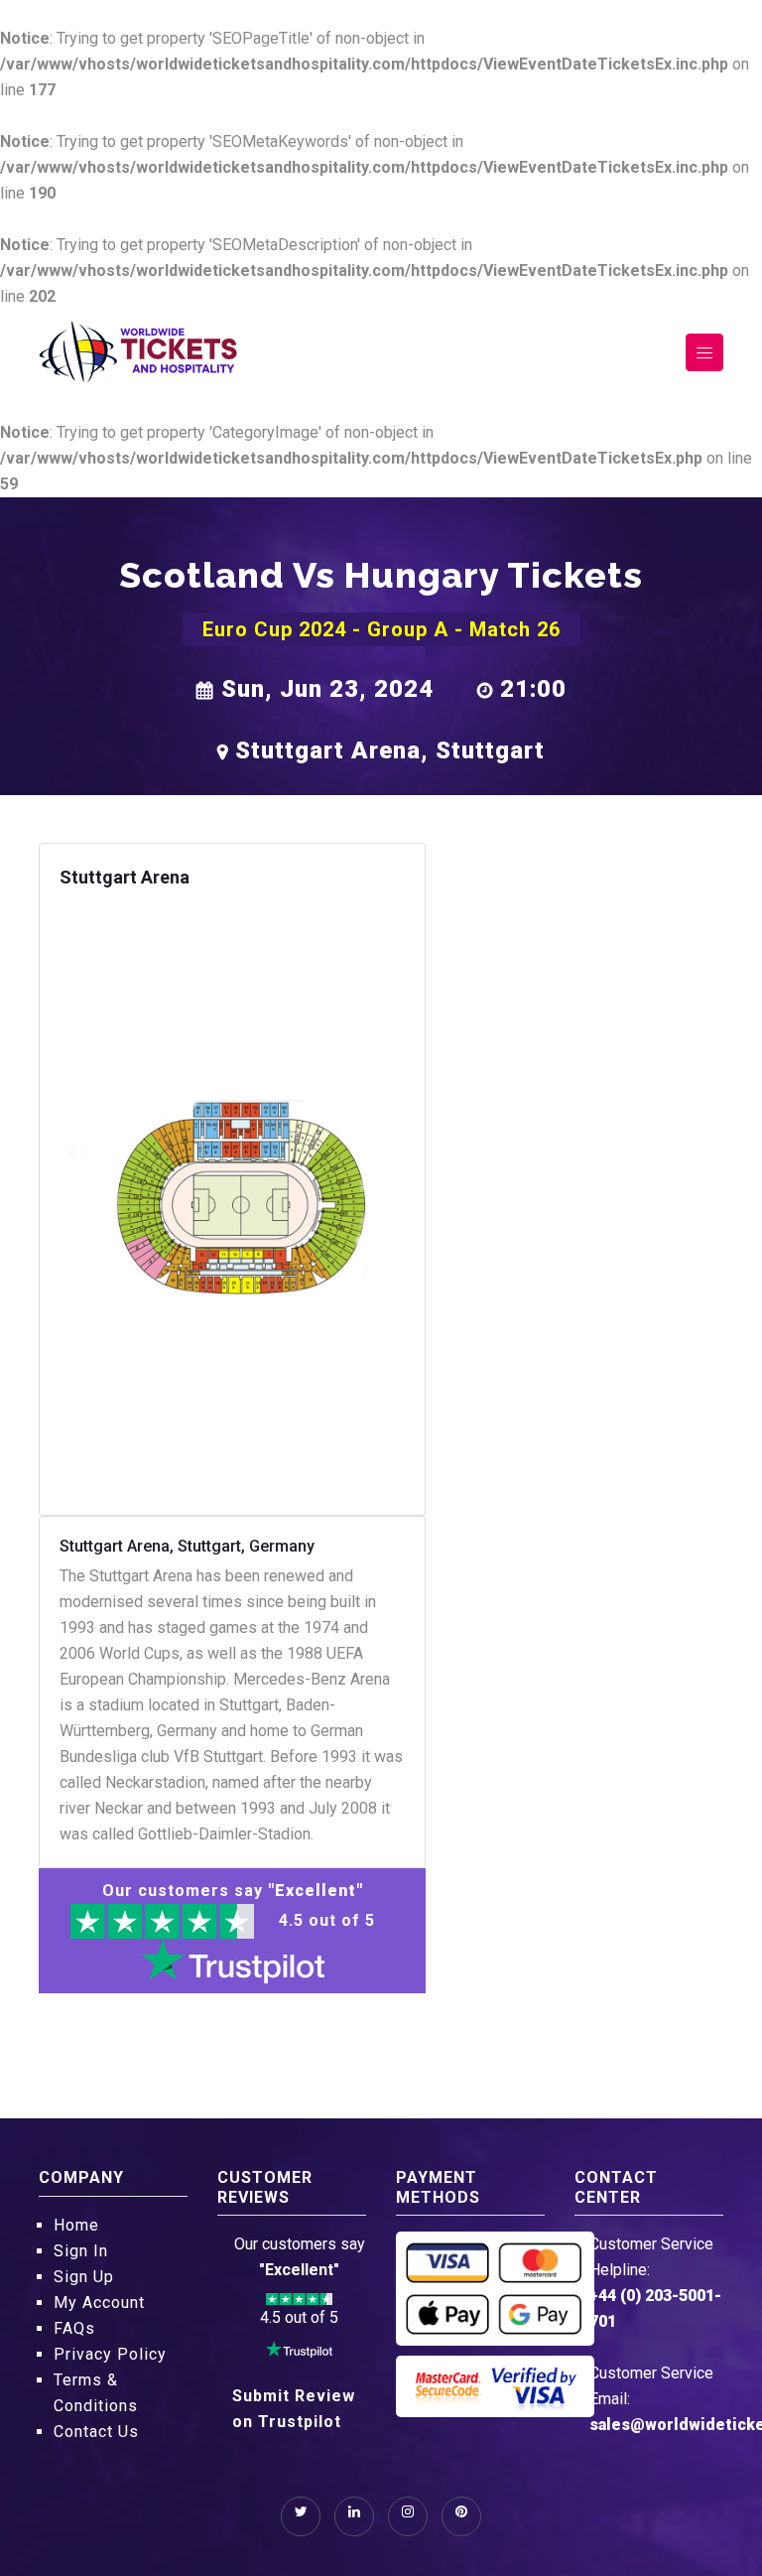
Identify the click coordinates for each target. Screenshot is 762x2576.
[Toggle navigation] (704, 352)
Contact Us (96, 2432)
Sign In (81, 2251)
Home (76, 2225)
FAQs (74, 2328)
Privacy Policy (110, 2354)
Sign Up (84, 2277)
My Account (99, 2303)
